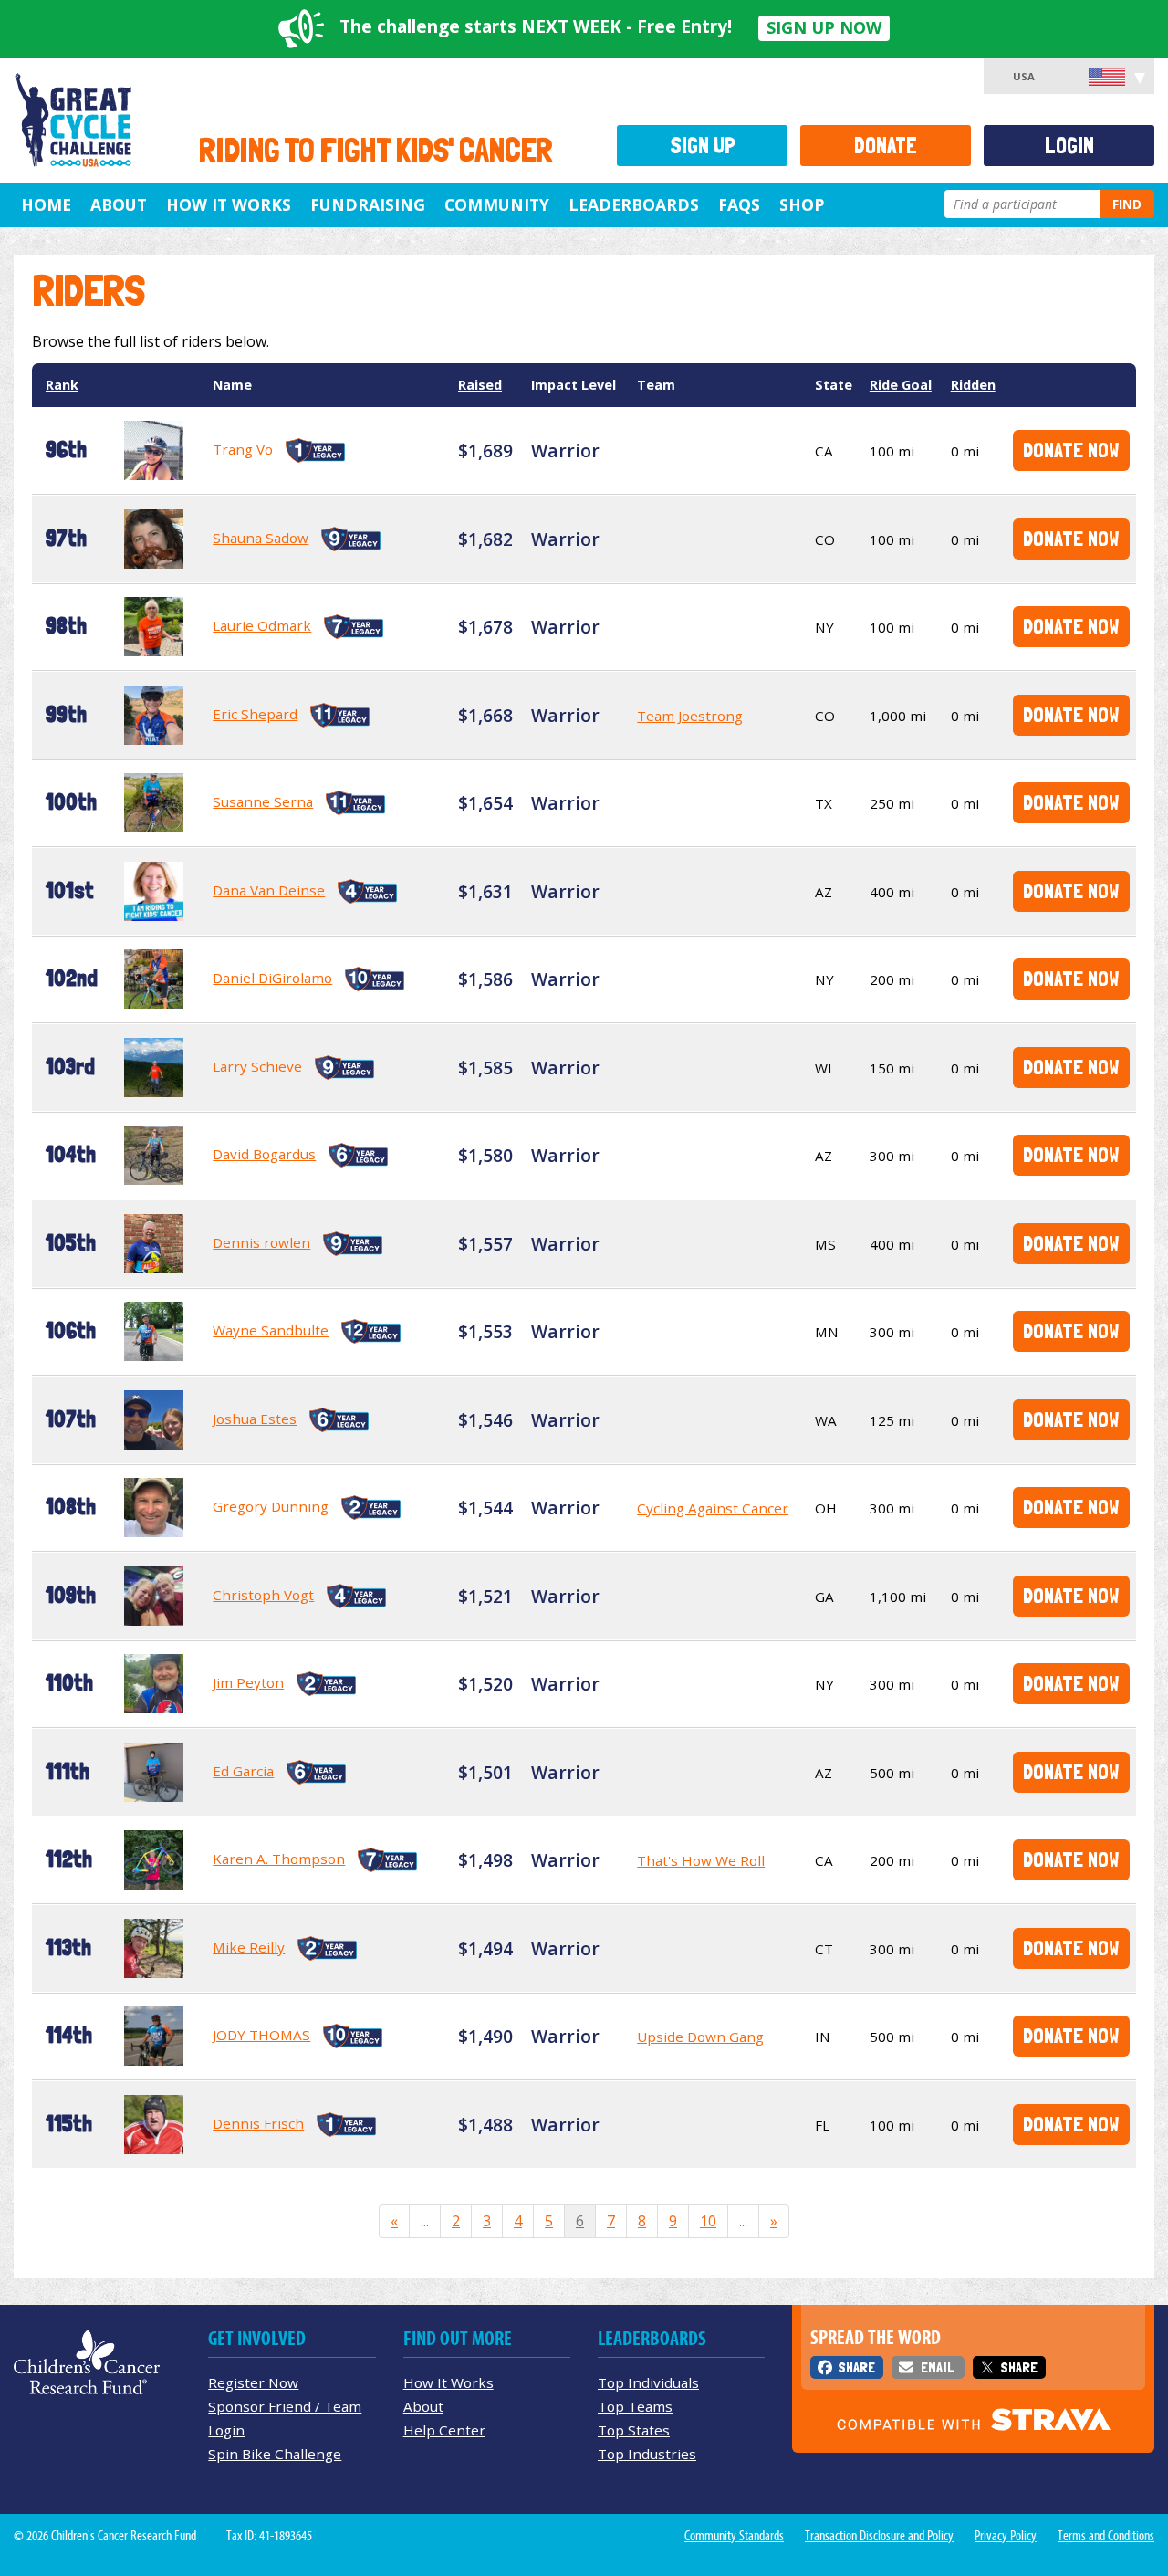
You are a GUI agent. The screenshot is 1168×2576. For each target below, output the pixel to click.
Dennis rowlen (261, 1242)
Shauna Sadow (261, 538)
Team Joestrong (690, 716)
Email (937, 2367)
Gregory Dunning (271, 1506)
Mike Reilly (249, 1947)
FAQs (739, 204)
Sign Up (703, 146)
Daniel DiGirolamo (272, 978)
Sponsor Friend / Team (285, 2406)
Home (46, 204)
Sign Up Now (824, 27)
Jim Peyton (248, 1682)
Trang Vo (243, 449)
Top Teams (635, 2406)
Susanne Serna (263, 801)
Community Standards (734, 2536)
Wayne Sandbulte (271, 1330)
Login (1069, 146)
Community (497, 204)
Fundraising (368, 204)
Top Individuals (648, 2382)
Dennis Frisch (258, 2123)
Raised (480, 385)
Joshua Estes (255, 1419)
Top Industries (647, 2454)
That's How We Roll (701, 1860)
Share (856, 2367)
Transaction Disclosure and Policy (879, 2536)
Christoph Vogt (263, 1595)
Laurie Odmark (262, 625)
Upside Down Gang (700, 2037)
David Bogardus (264, 1154)
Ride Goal (901, 385)
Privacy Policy (1006, 2536)
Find (1127, 204)
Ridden (973, 385)
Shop (802, 204)
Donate (886, 146)
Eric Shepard (255, 714)
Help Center (444, 2430)
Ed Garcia (243, 1771)
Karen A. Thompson (279, 1859)
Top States (634, 2430)
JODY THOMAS (261, 2035)
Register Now (253, 2382)
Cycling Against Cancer (713, 1508)
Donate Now (1071, 450)
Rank (62, 385)
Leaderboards (634, 204)
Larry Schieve (257, 1066)
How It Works (229, 204)
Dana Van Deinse (269, 890)
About (119, 204)
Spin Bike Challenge (275, 2454)
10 (708, 2221)
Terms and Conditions (1106, 2536)
